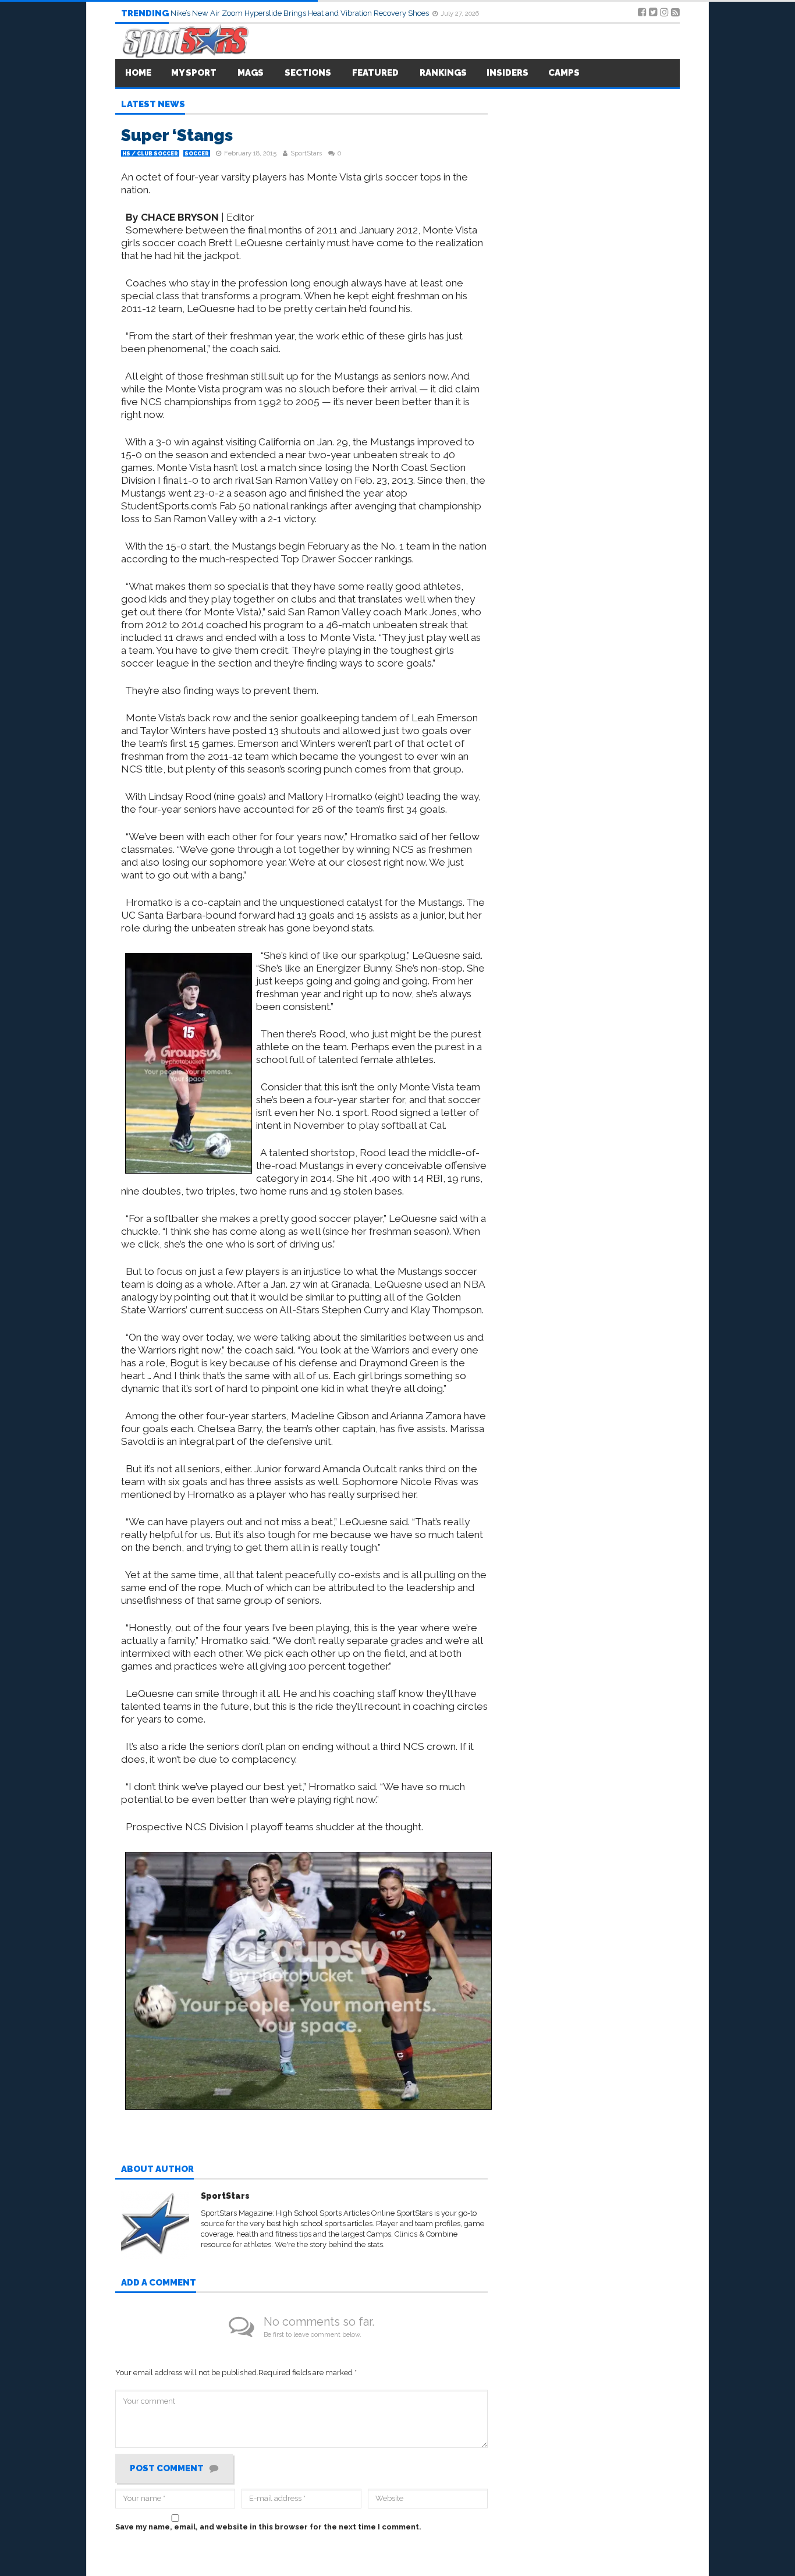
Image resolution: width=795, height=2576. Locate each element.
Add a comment (159, 2283)
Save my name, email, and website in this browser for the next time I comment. (268, 2527)
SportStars (306, 153)
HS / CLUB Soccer (150, 154)
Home (138, 73)
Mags (251, 73)
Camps (564, 73)
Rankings (443, 73)
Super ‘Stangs (177, 135)
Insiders (507, 73)
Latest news (153, 105)
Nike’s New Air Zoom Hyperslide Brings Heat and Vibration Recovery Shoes (301, 13)
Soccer (197, 154)
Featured (375, 73)
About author (157, 2170)
